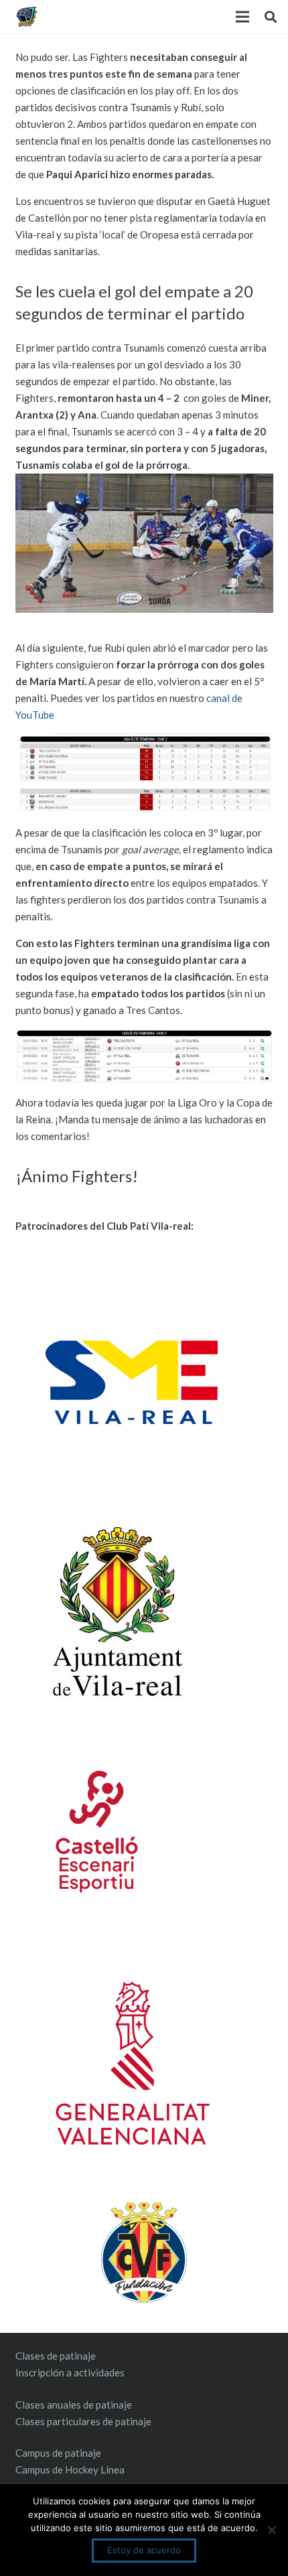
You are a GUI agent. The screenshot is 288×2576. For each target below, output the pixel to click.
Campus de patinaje (58, 2453)
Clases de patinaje (56, 2356)
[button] (271, 17)
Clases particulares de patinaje (83, 2421)
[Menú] (242, 17)
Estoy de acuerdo (144, 2550)
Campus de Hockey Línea (70, 2470)
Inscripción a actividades (70, 2372)
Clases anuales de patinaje (74, 2405)
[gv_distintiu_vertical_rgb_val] (144, 2063)
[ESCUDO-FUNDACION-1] (144, 2252)
